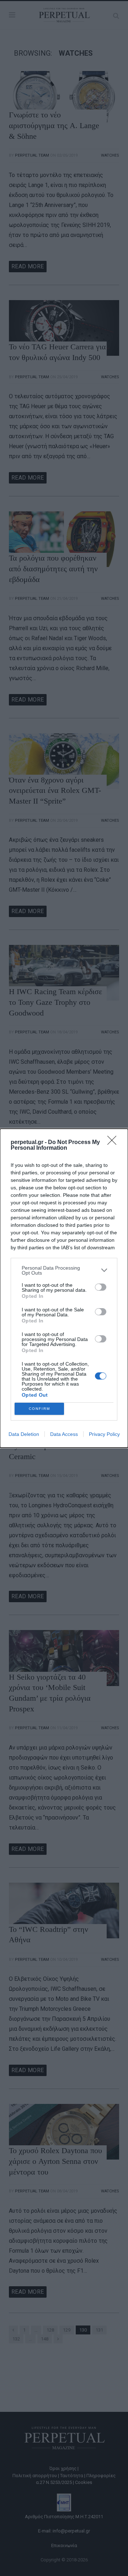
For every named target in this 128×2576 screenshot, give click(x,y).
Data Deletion (24, 1434)
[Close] (114, 1143)
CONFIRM (39, 1409)
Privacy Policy (104, 1434)
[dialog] (64, 1288)
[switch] (101, 1287)
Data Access (64, 1434)
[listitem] (64, 1270)
